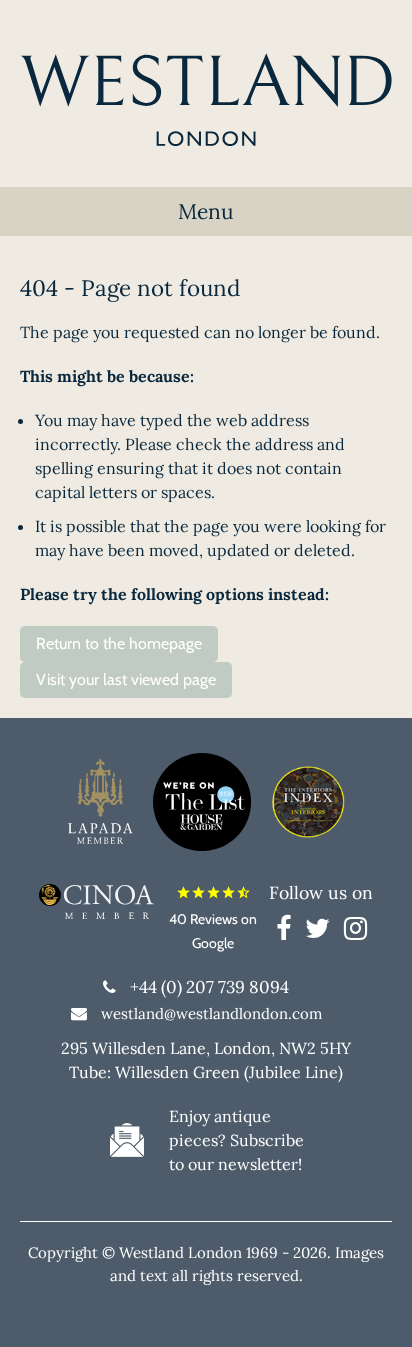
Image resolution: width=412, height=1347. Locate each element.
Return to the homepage (119, 643)
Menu (206, 211)
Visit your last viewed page (126, 679)
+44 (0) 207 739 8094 (209, 987)
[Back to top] (372, 1307)
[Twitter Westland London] (322, 932)
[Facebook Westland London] (288, 932)
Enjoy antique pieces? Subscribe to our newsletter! (236, 1140)
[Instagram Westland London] (355, 932)
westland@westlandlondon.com (211, 1013)
